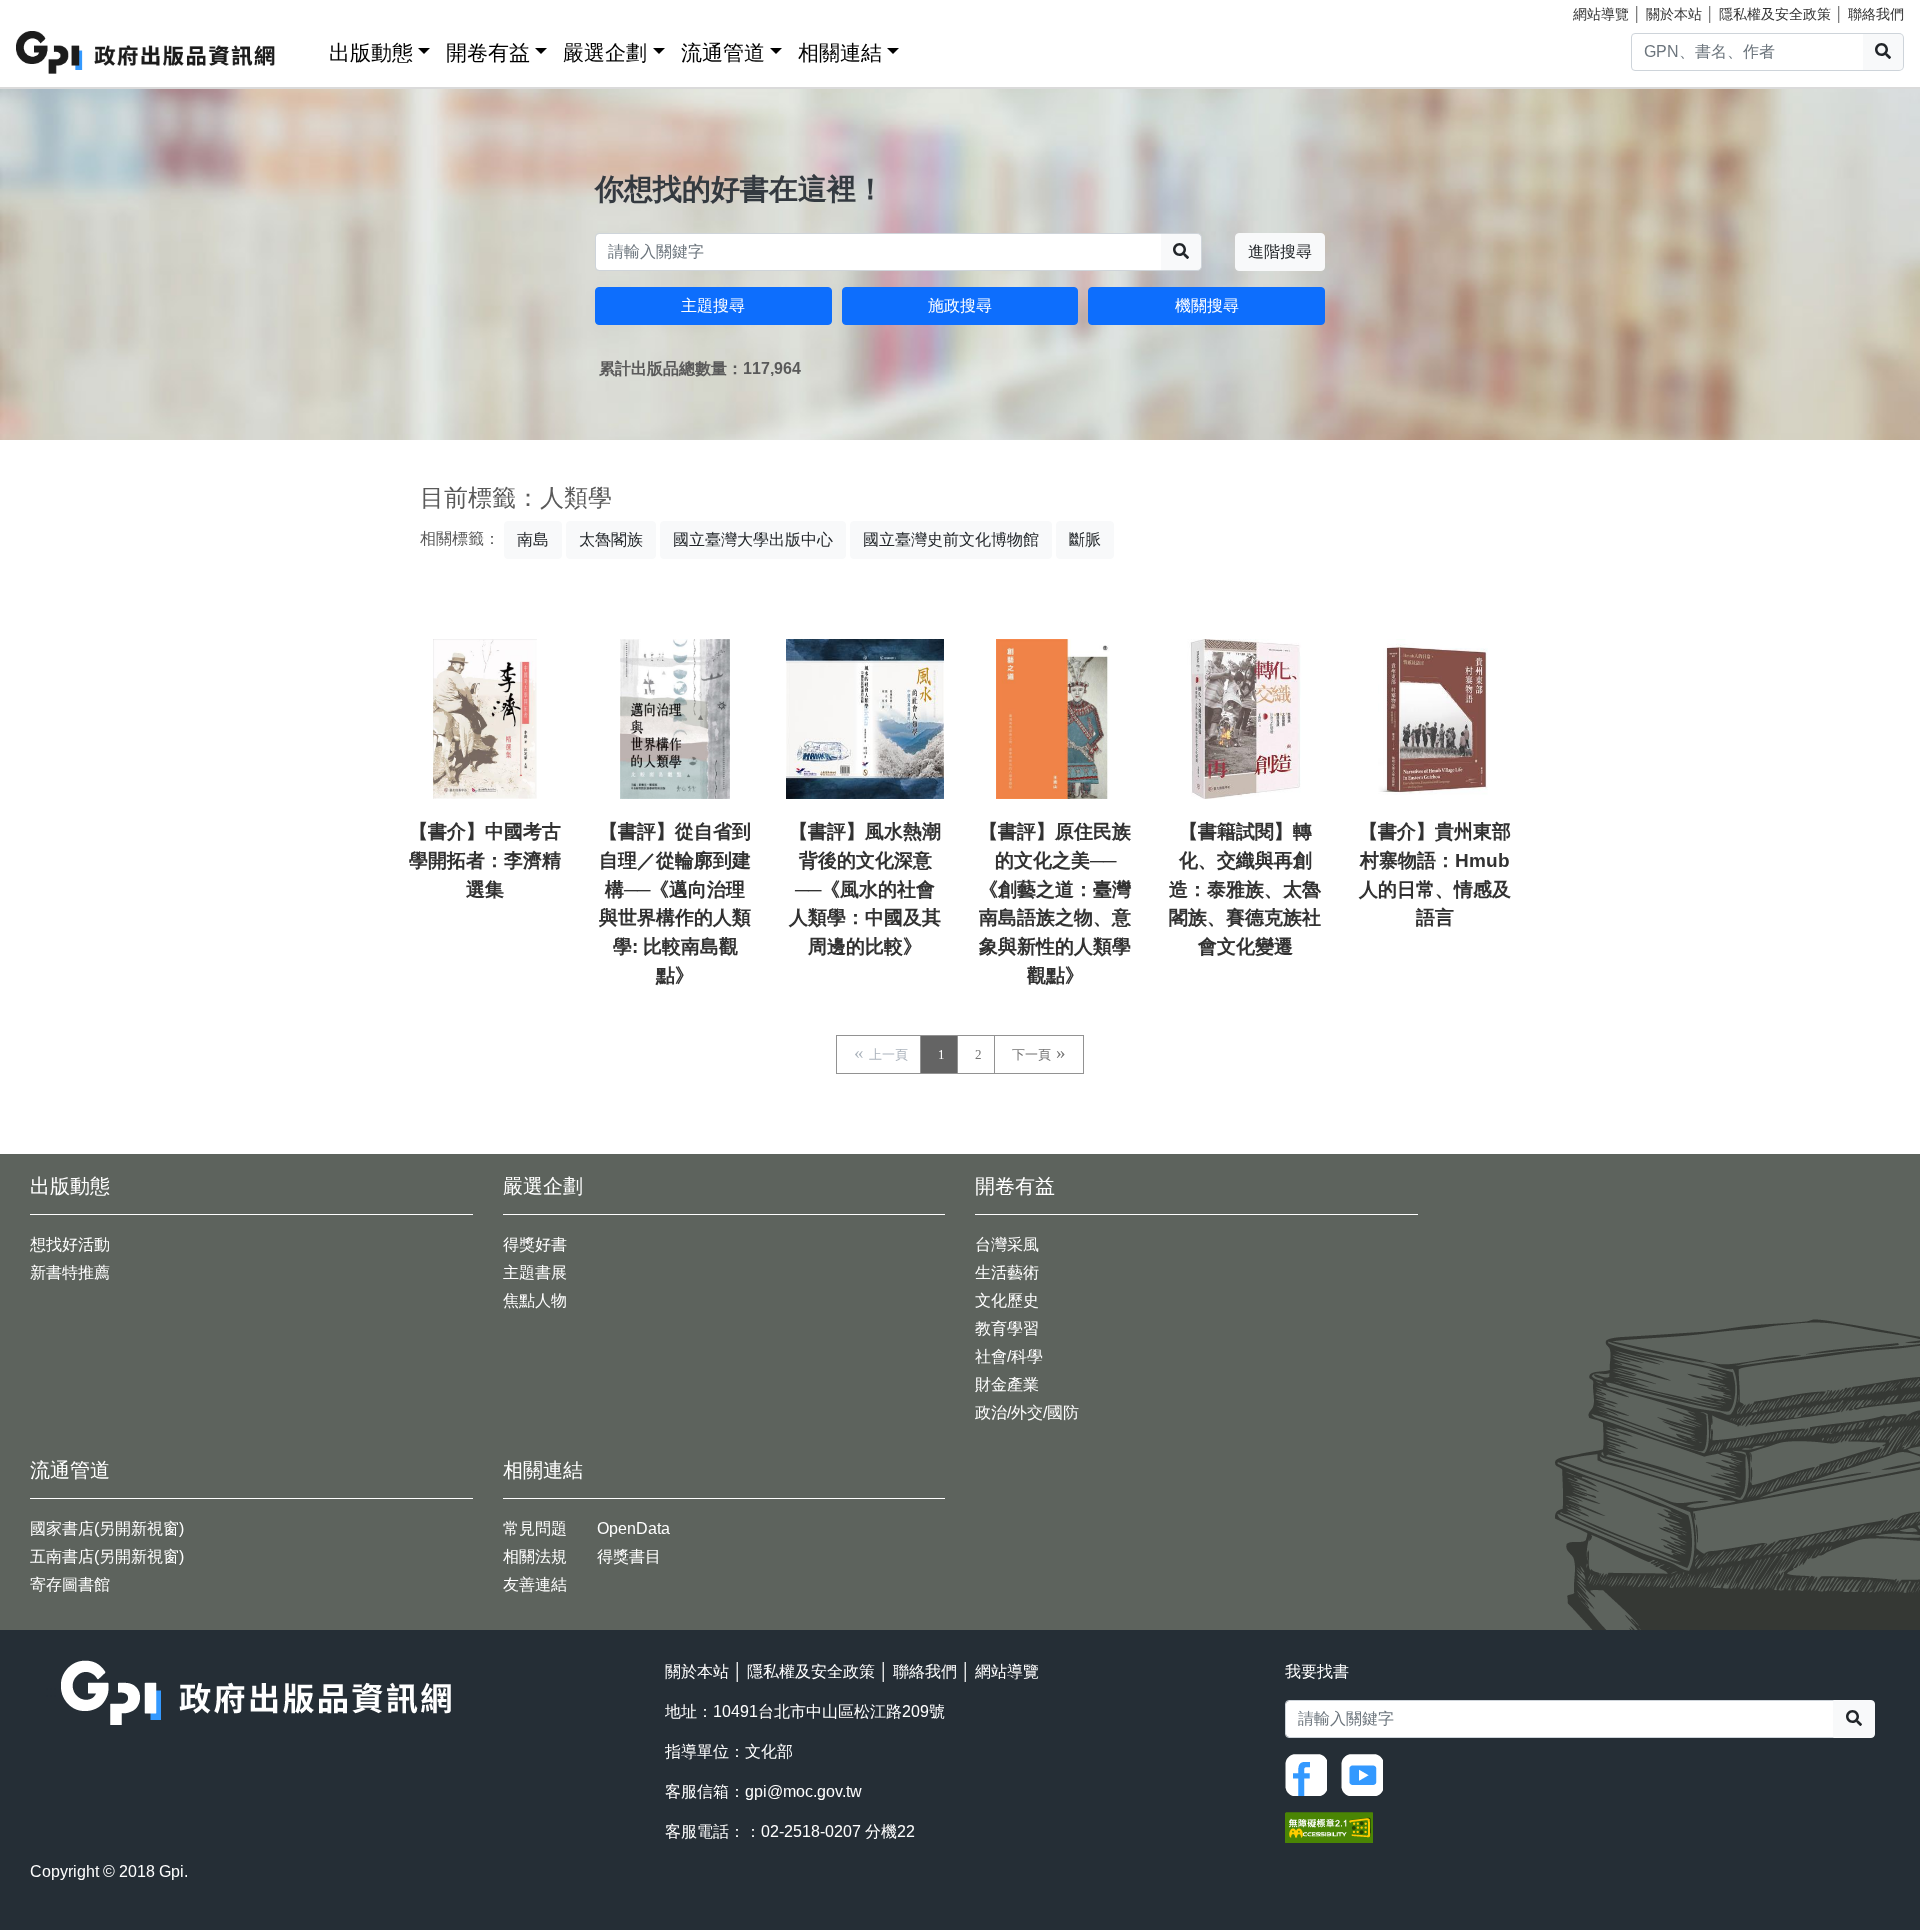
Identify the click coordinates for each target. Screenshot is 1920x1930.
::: (307, 48)
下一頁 (1031, 1054)
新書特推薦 (70, 1272)
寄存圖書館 (70, 1584)
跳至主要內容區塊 (56, 10)
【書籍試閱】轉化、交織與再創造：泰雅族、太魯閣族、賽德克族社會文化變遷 (1245, 889)
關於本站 (1674, 14)
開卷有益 (488, 52)
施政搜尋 (960, 305)
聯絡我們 (1876, 14)
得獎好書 (535, 1244)
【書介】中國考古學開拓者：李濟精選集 (485, 860)
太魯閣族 (611, 539)
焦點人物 (535, 1300)
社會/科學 (1009, 1356)
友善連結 (535, 1584)
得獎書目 (629, 1556)
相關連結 (840, 52)
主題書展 (535, 1272)
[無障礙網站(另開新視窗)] (1329, 1826)
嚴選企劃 (605, 52)
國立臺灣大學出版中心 (753, 539)
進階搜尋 (1280, 251)
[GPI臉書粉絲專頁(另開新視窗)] (1311, 1773)
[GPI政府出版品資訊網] (146, 52)
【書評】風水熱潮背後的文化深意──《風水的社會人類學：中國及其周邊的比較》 (865, 889)
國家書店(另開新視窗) (107, 1528)
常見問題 (535, 1528)
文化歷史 (1007, 1300)
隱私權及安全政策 (1775, 14)
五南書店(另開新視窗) (107, 1556)
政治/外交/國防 (1027, 1412)
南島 (533, 539)
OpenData (633, 1528)
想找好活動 (70, 1244)
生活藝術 (1007, 1272)
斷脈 (1085, 539)
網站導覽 (1601, 14)
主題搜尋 (713, 305)
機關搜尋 (1207, 305)
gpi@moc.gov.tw (803, 1791)
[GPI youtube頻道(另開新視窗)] (1367, 1773)
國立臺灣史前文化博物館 (951, 539)
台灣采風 (1007, 1244)
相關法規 (535, 1556)
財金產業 (1007, 1384)
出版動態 (371, 52)
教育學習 (1007, 1328)
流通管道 (723, 52)
